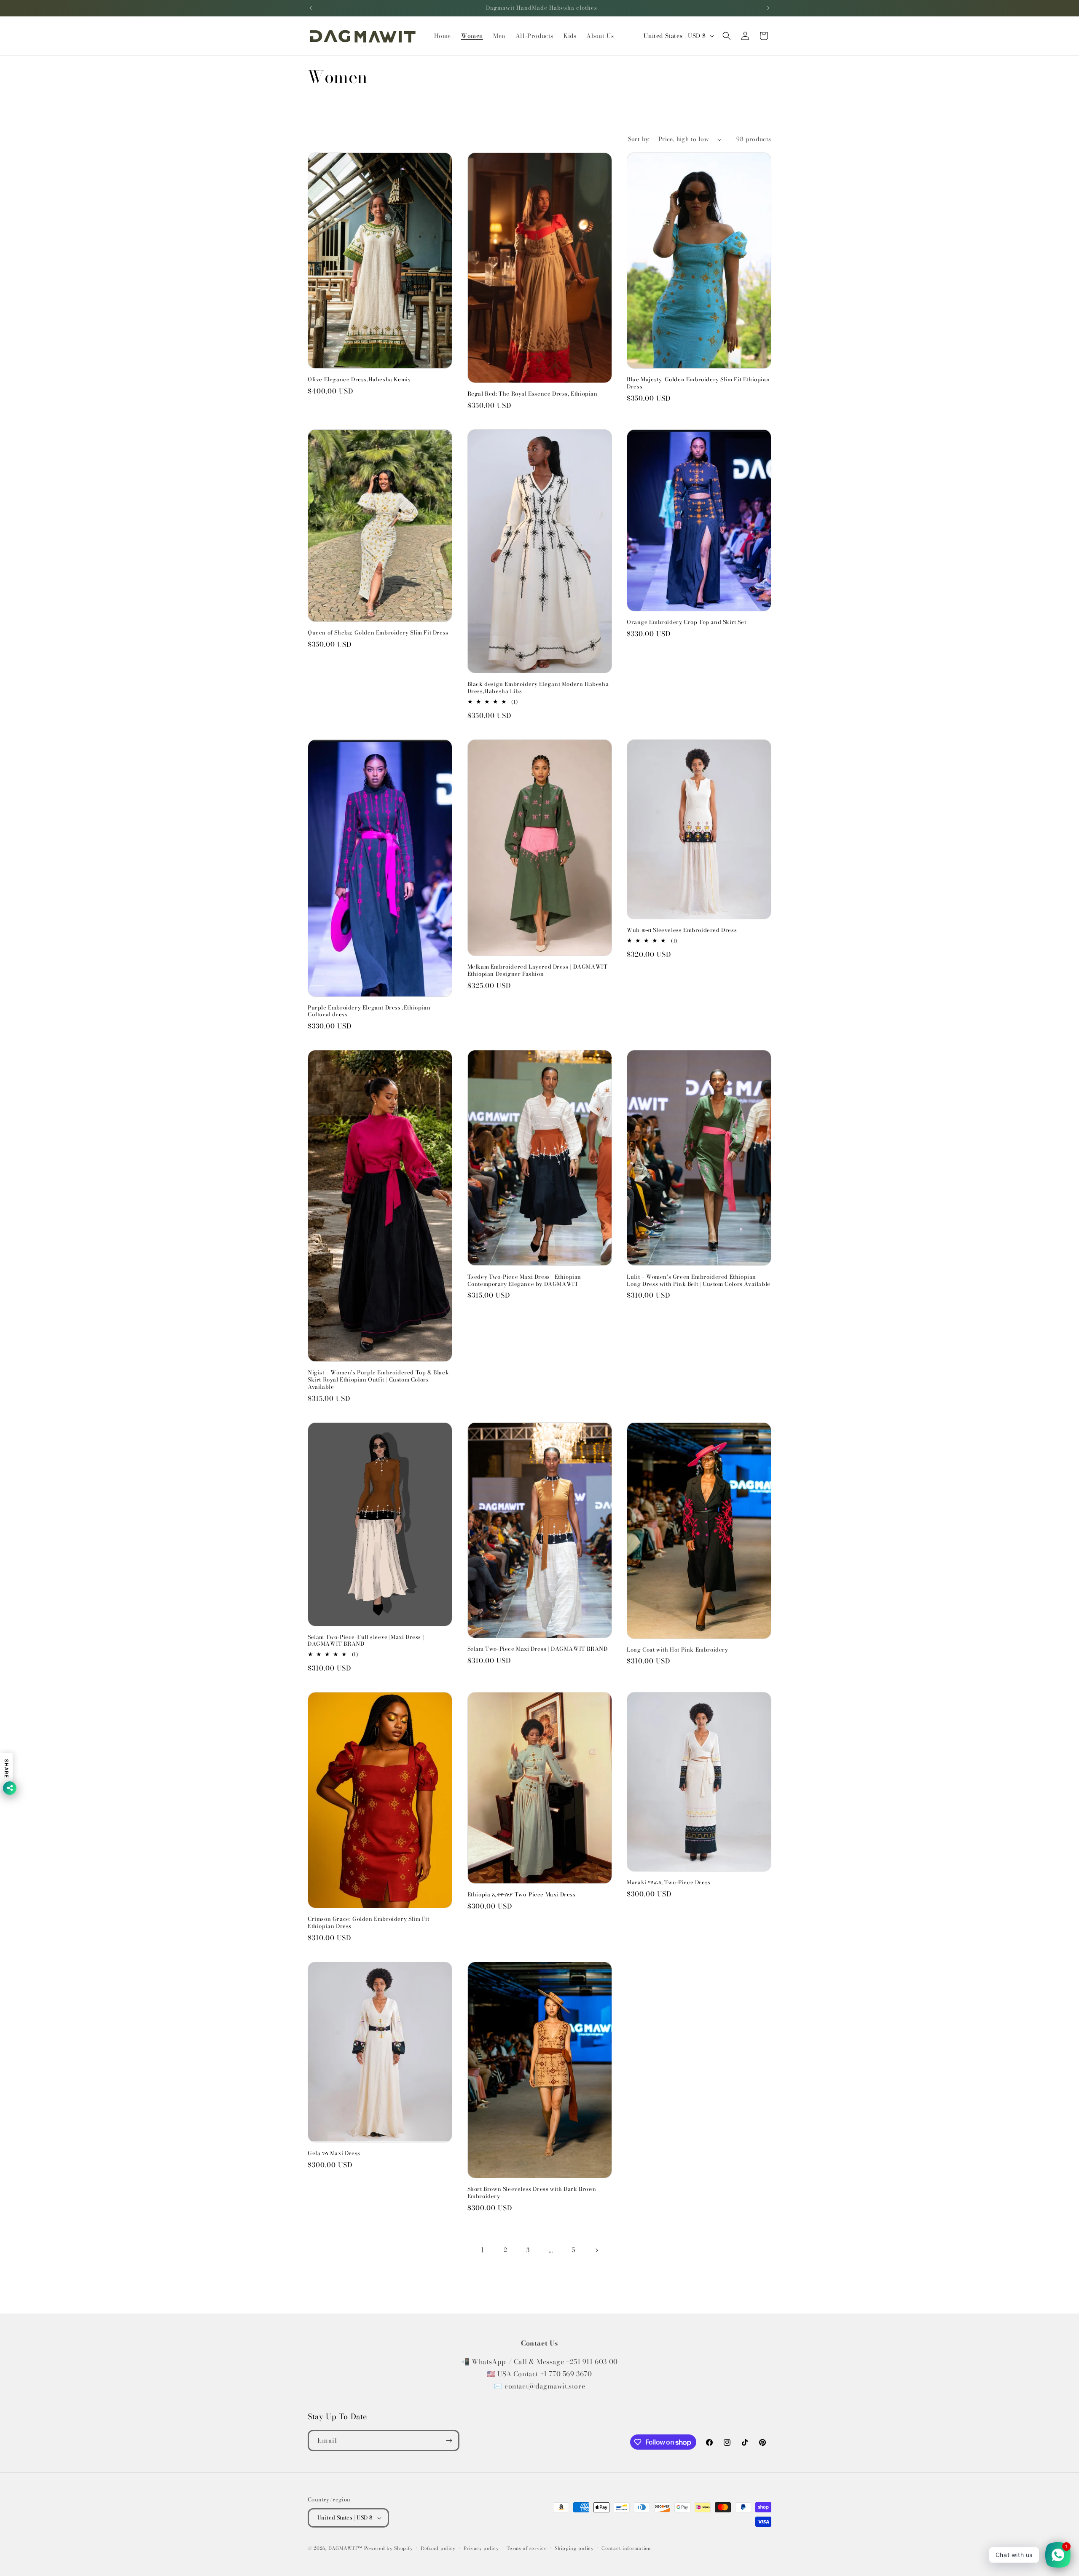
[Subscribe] (449, 2441)
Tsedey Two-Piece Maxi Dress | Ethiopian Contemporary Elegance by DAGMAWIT (524, 1280)
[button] (727, 36)
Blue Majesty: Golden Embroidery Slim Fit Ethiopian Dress (698, 383)
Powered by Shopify (389, 2548)
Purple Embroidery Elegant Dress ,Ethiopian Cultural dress (369, 1011)
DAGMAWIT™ (345, 2548)
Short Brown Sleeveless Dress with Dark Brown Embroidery (532, 2193)
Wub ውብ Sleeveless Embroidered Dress (682, 930)
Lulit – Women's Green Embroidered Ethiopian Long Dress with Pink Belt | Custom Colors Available (699, 1280)
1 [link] (483, 2250)
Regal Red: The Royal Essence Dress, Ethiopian (533, 394)
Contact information (626, 2548)
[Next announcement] (768, 8)
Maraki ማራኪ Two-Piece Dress (669, 1882)
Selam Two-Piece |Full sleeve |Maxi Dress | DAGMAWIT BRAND (366, 1641)
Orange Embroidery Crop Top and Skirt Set (686, 622)
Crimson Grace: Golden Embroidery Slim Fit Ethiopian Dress (369, 1923)
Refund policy (438, 2548)
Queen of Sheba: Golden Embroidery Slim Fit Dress (378, 633)
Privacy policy (481, 2548)
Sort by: (639, 139)
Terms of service (527, 2548)
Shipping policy (574, 2548)
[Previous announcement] (311, 8)
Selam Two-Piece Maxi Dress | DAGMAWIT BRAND (538, 1649)
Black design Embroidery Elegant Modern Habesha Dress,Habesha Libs (538, 688)
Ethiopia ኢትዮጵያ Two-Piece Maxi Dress (522, 1895)
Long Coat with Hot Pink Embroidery (677, 1650)
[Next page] (596, 2250)
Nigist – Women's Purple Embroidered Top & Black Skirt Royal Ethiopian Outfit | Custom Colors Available (378, 1380)
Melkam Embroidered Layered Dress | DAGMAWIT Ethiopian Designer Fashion (538, 970)
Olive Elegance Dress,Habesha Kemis (359, 379)
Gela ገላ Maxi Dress (334, 2153)
